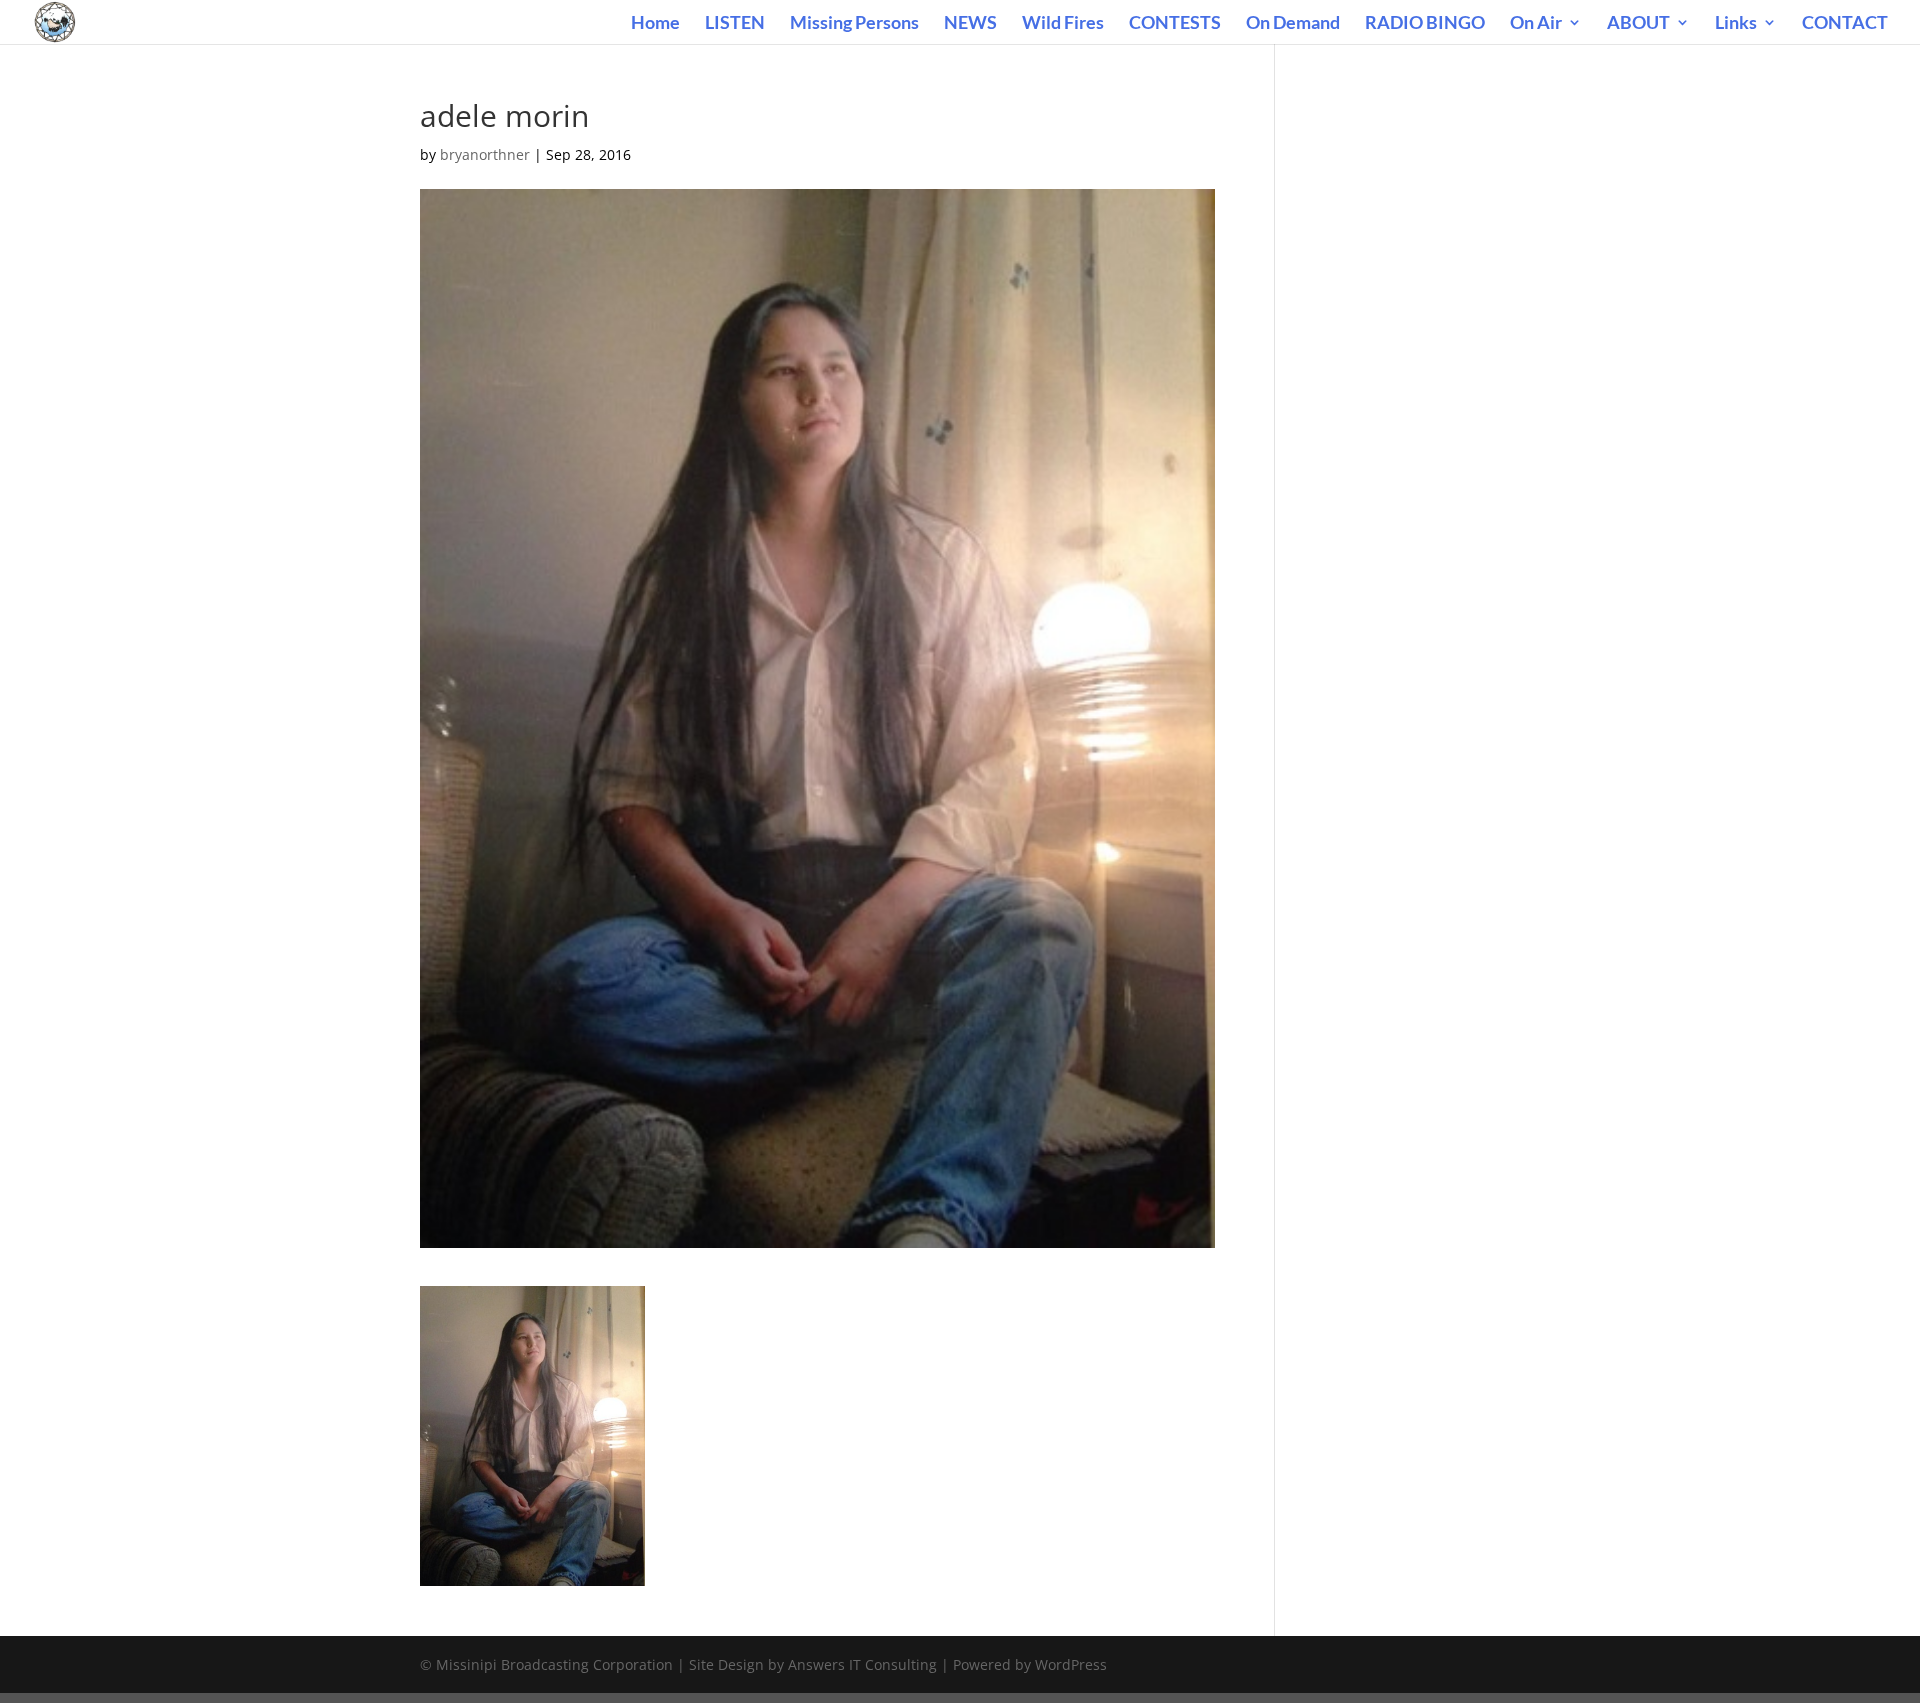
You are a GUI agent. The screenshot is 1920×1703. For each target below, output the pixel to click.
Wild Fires (1063, 24)
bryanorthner (485, 154)
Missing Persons (854, 24)
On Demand (1293, 24)
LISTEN (735, 24)
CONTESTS (1175, 24)
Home (655, 24)
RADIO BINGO (1425, 24)
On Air (1536, 24)
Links (1736, 24)
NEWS (970, 24)
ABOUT (1638, 24)
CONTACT (1845, 24)
